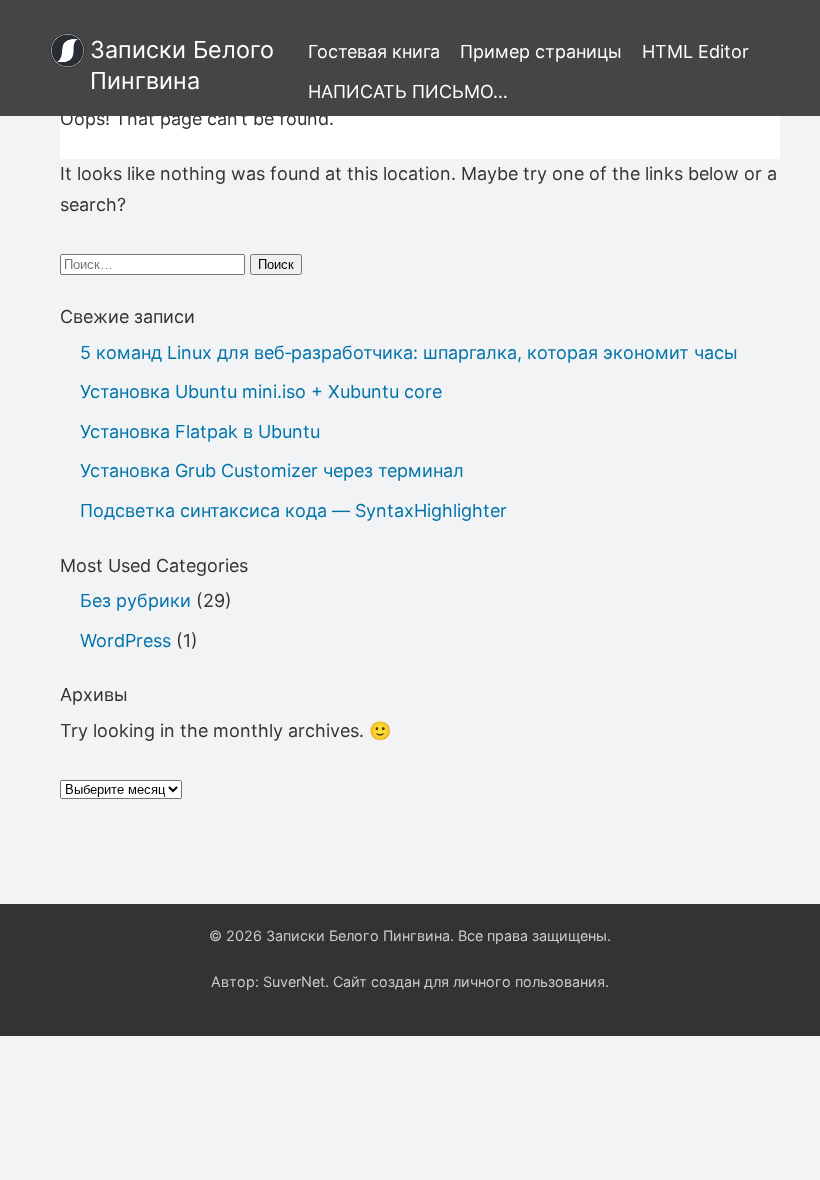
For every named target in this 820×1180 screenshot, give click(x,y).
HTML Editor (695, 51)
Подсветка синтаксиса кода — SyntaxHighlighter (293, 510)
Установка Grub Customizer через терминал (272, 470)
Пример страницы (541, 51)
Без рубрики (135, 600)
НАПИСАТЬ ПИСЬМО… (408, 91)
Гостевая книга (374, 51)
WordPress (125, 640)
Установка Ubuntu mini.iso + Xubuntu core (261, 391)
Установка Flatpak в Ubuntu (200, 431)
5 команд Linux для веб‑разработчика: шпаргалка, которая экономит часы (409, 352)
